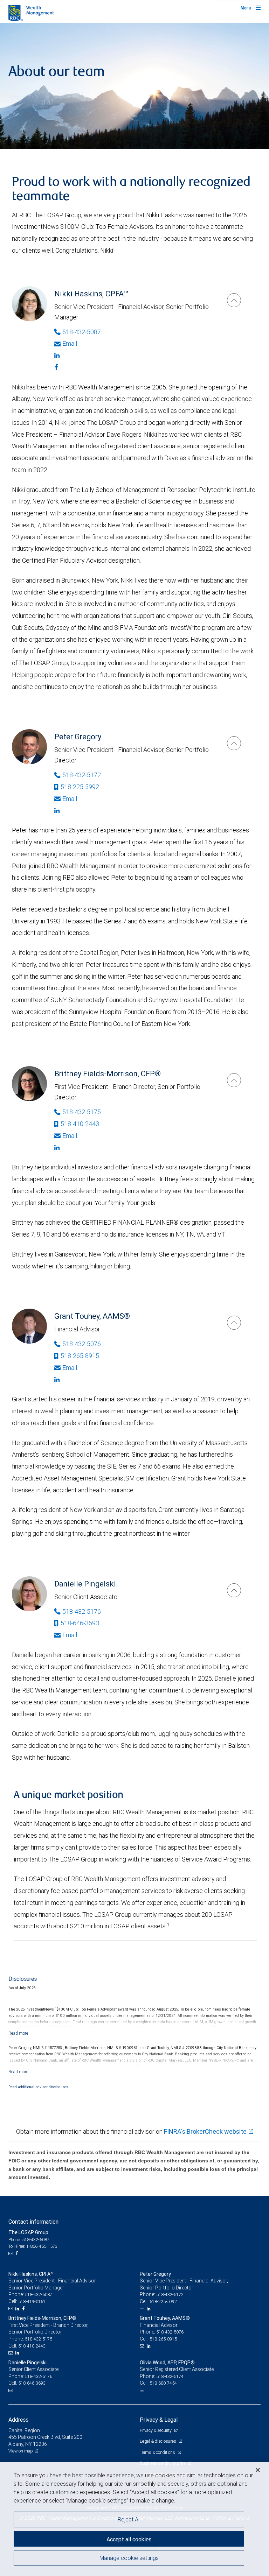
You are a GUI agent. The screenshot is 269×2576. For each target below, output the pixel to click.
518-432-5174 (170, 2376)
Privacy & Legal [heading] (159, 2420)
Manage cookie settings (129, 2558)
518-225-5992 (80, 787)
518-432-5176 (82, 1611)
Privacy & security (156, 2430)
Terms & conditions (158, 2452)
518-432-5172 (82, 775)
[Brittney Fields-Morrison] (234, 1080)
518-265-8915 (80, 1356)
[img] (134, 86)
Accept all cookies (129, 2539)
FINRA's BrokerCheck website (205, 2131)
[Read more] (18, 2033)
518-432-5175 (82, 1112)
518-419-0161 (32, 2301)
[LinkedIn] (18, 2309)
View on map (21, 2451)
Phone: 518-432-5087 (29, 2240)
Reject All (129, 2519)
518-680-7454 (163, 2383)
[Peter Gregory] (234, 743)
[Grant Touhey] (234, 1323)
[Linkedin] (134, 356)
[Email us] (11, 2253)
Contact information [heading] (33, 2222)
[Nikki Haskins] (234, 300)
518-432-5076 (82, 1344)
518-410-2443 (80, 1124)
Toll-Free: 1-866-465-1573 (33, 2246)
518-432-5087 (82, 332)
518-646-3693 (80, 1623)
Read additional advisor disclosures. (39, 2087)
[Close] (258, 2470)
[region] (134, 2519)
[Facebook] (134, 367)
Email (70, 343)
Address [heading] (18, 2420)
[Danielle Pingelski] (234, 1590)
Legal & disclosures (158, 2441)
